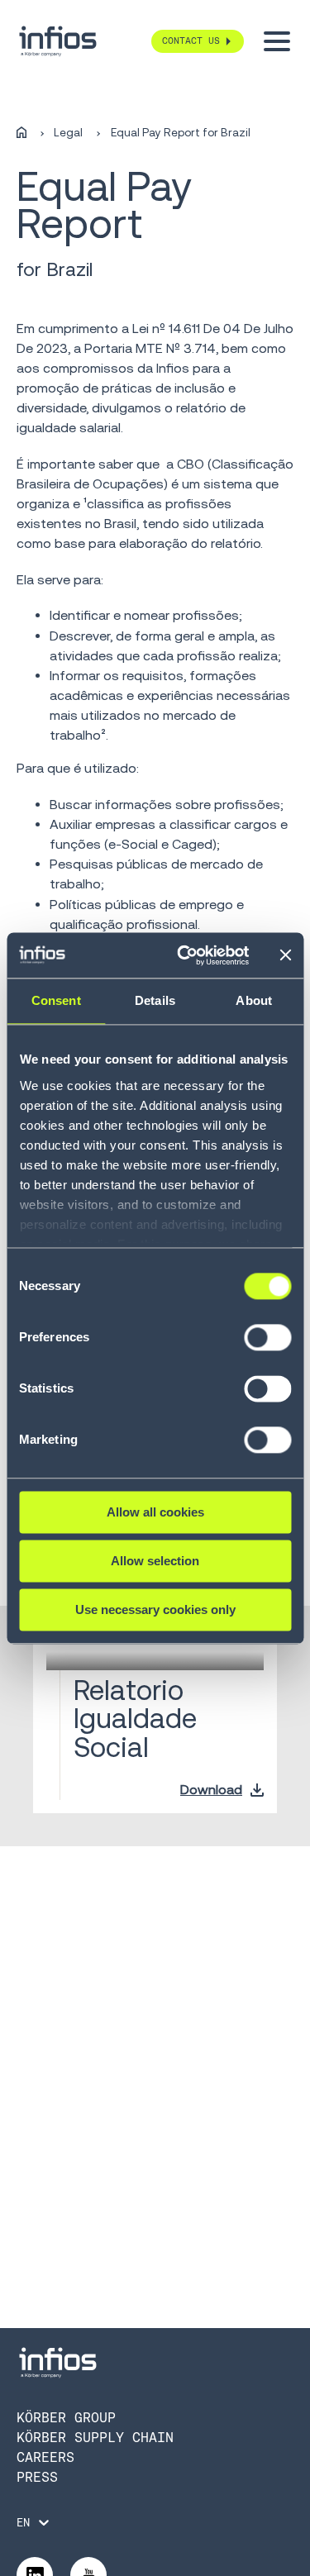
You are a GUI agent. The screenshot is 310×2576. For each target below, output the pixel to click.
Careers (45, 2457)
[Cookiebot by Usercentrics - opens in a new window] (185, 955)
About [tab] (254, 1000)
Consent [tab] (56, 1000)
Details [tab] (155, 1000)
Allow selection (155, 1561)
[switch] (267, 1345)
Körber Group (66, 2418)
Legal (68, 133)
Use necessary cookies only (155, 1609)
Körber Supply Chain (95, 2438)
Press (37, 2477)
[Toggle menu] (277, 41)
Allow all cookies (155, 1512)
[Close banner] (285, 955)
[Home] (21, 133)
